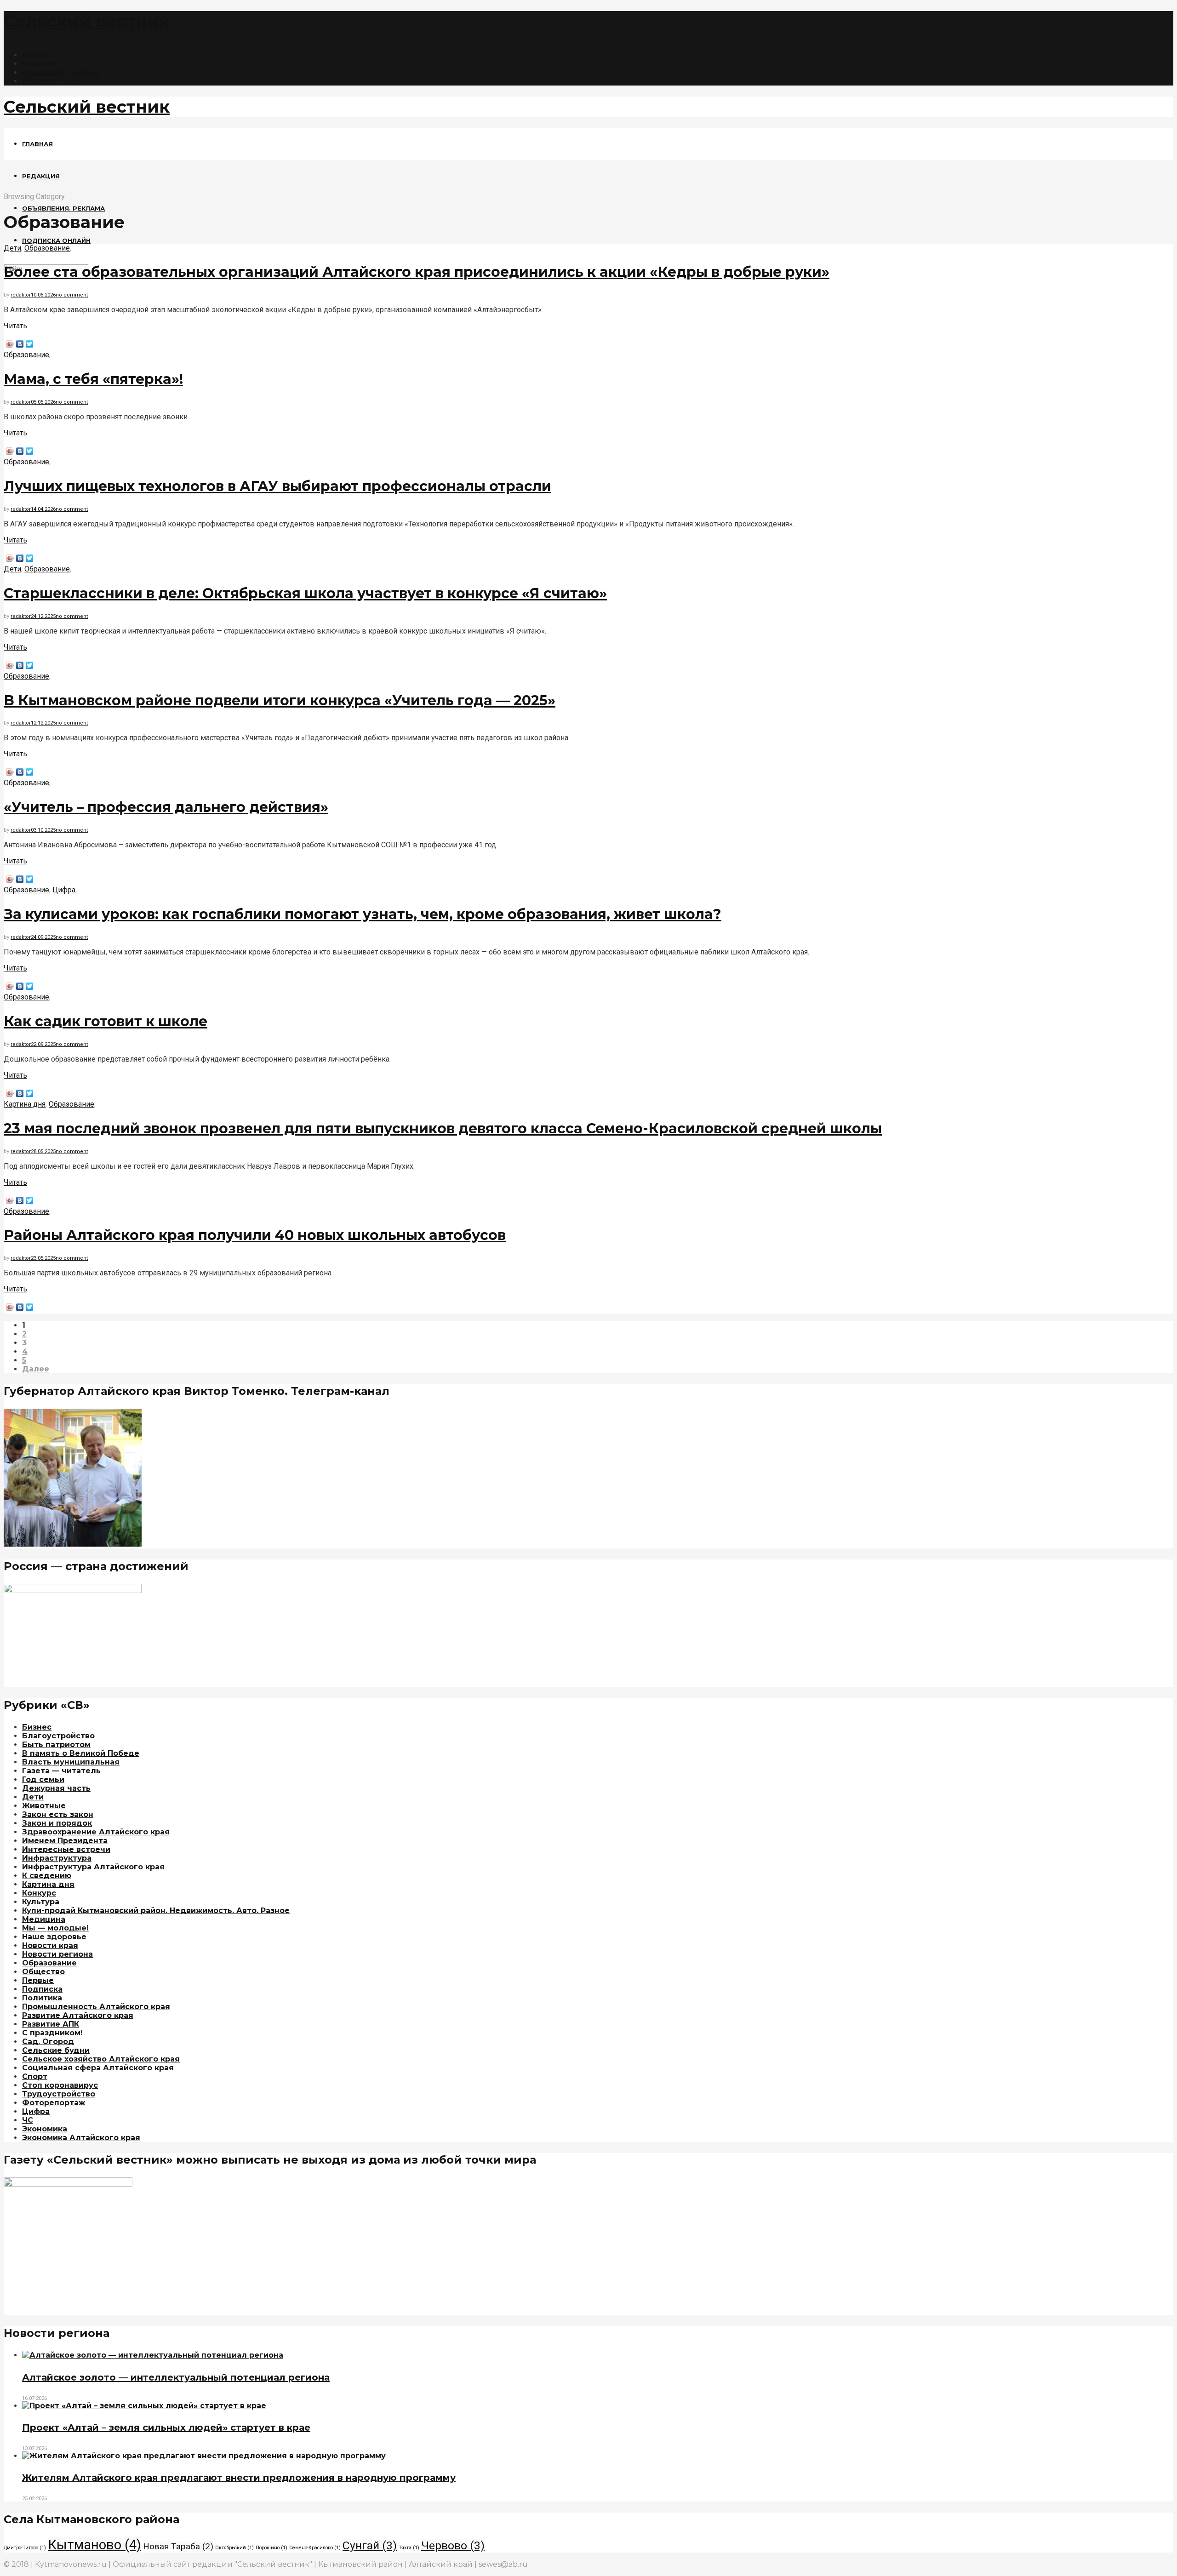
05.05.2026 (43, 402)
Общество (43, 1972)
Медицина (44, 1919)
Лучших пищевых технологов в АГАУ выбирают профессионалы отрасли (277, 486)
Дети (12, 248)
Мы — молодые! (55, 1928)
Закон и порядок (57, 1823)
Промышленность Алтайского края (96, 2007)
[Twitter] (30, 344)
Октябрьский (234, 2548)
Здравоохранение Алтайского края (96, 1832)
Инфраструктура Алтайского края (93, 1867)
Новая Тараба (178, 2546)
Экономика (45, 2129)
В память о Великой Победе (81, 1753)
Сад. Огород (48, 2042)
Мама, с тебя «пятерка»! (93, 379)
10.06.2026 (43, 295)
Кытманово (94, 2545)
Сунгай (370, 2545)
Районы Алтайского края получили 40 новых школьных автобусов (255, 1235)
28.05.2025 (43, 1151)
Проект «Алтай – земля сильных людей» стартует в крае (166, 2427)
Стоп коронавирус (60, 2085)
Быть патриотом (56, 1745)
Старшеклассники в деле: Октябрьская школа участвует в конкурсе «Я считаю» (305, 593)
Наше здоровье (54, 1937)
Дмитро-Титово (25, 2548)
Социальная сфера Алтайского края (98, 2068)
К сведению (47, 1876)
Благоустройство (58, 1736)
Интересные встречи (66, 1849)
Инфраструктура (57, 1858)
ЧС (28, 2120)
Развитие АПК (51, 2024)
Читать (15, 326)
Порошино (271, 2548)
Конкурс (39, 1893)
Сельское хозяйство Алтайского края (101, 2059)
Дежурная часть (56, 1788)
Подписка (42, 1989)
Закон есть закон (58, 1814)
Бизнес (37, 1727)
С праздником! (52, 2033)
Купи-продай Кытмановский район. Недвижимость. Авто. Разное (156, 1911)
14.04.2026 (43, 509)
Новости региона (57, 1954)
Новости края (50, 1945)
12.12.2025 (43, 723)
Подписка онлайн (52, 81)
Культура (41, 1902)
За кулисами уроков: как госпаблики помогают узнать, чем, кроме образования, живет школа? (363, 914)
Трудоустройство (59, 2094)
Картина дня (25, 1104)
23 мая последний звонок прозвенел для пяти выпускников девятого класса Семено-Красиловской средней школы (443, 1128)
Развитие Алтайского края (78, 2015)
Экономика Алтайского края (81, 2138)
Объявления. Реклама (60, 72)
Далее (36, 1369)
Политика (42, 1998)
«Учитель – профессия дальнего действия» (166, 807)
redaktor (21, 295)
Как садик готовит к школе (106, 1021)
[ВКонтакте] (20, 344)
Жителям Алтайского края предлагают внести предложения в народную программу (239, 2478)
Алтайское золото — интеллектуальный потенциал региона (176, 2377)
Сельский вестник (87, 21)
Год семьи (43, 1779)
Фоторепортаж (54, 2103)
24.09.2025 (43, 937)
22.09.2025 (43, 1044)
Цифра (64, 890)
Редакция (39, 64)
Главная (36, 55)
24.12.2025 (43, 616)
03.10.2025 (43, 830)
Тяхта (409, 2548)
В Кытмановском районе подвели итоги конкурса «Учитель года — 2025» (280, 700)
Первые (38, 1980)
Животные (44, 1806)
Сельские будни (56, 2050)
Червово (453, 2545)
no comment (72, 295)
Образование (47, 248)
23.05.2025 (43, 1258)
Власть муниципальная (71, 1762)
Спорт (35, 2076)
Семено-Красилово (315, 2548)
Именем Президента (65, 1841)
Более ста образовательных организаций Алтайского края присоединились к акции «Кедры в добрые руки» (417, 272)
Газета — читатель (61, 1771)
